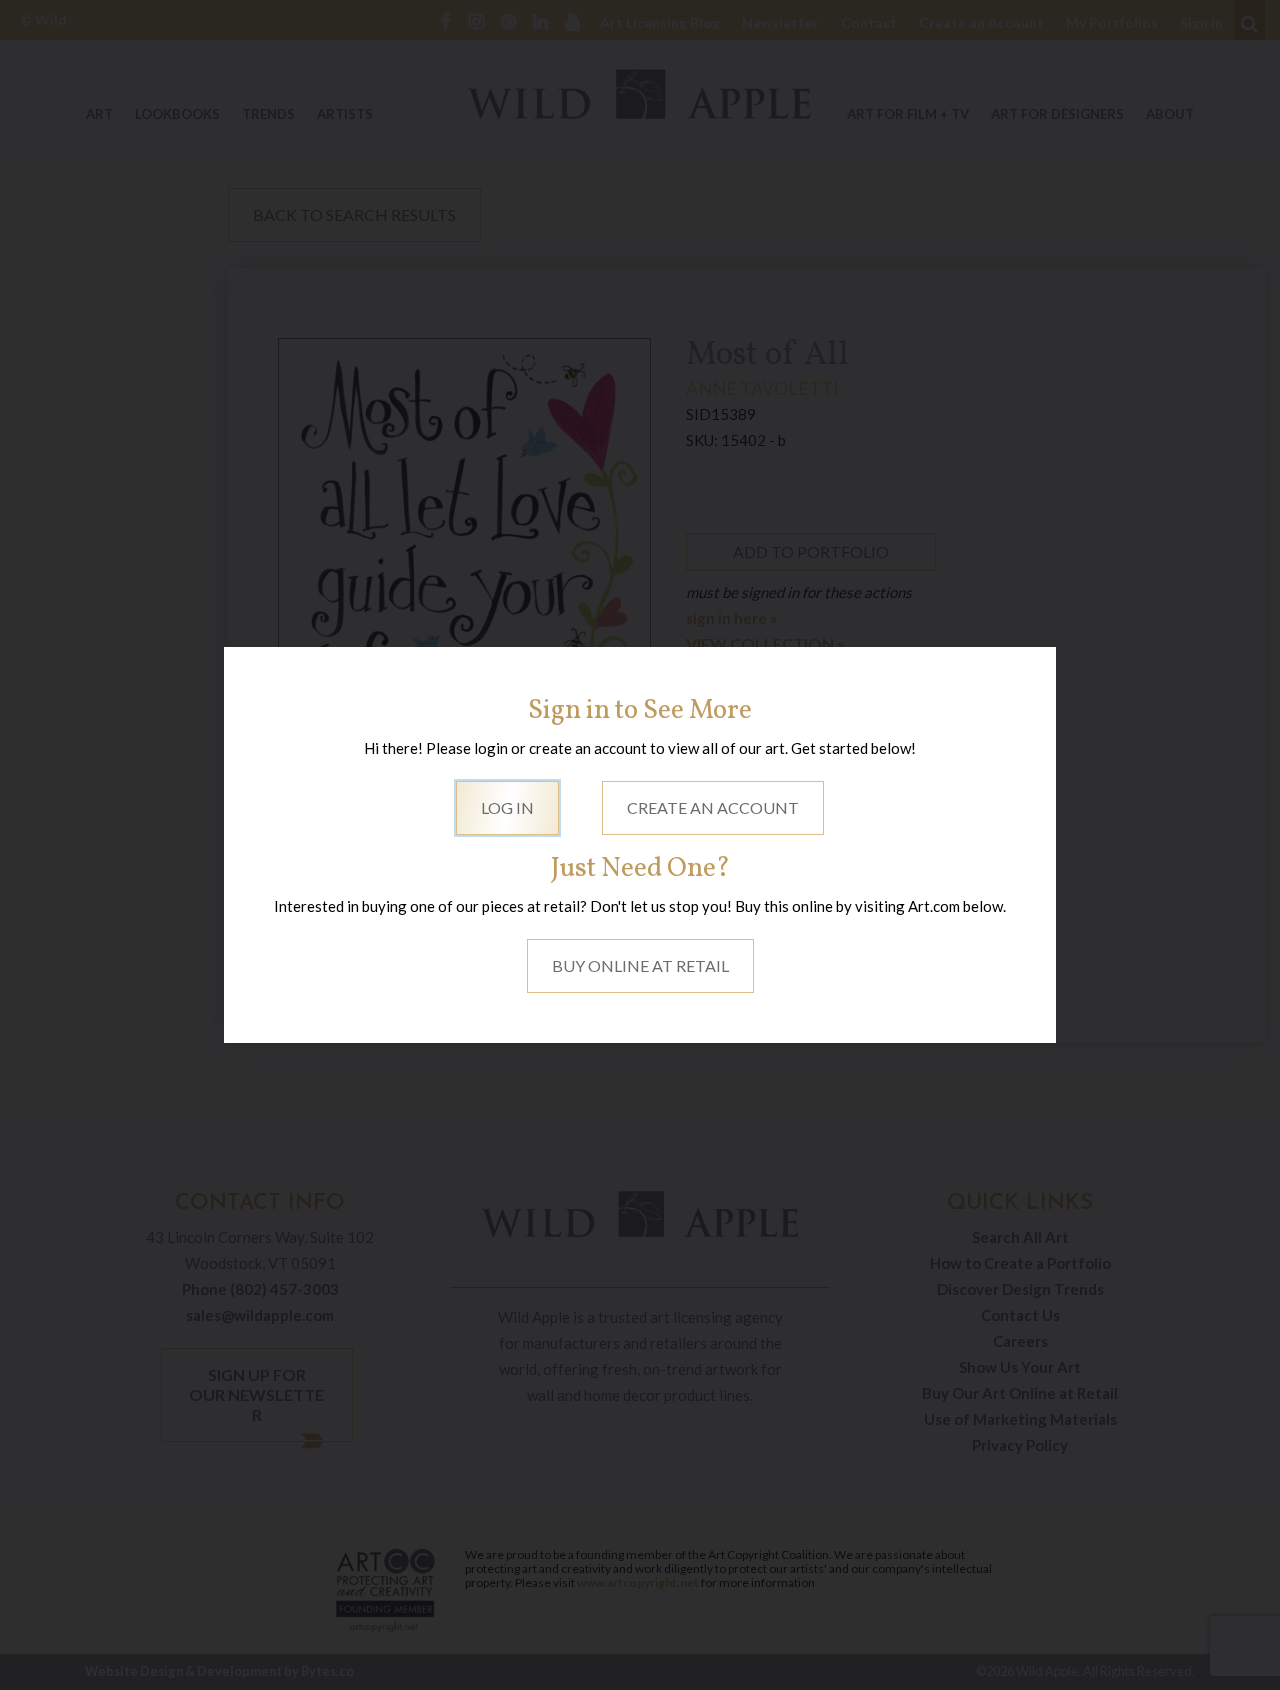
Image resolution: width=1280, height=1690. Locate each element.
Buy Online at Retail (640, 965)
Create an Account (713, 807)
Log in (507, 807)
